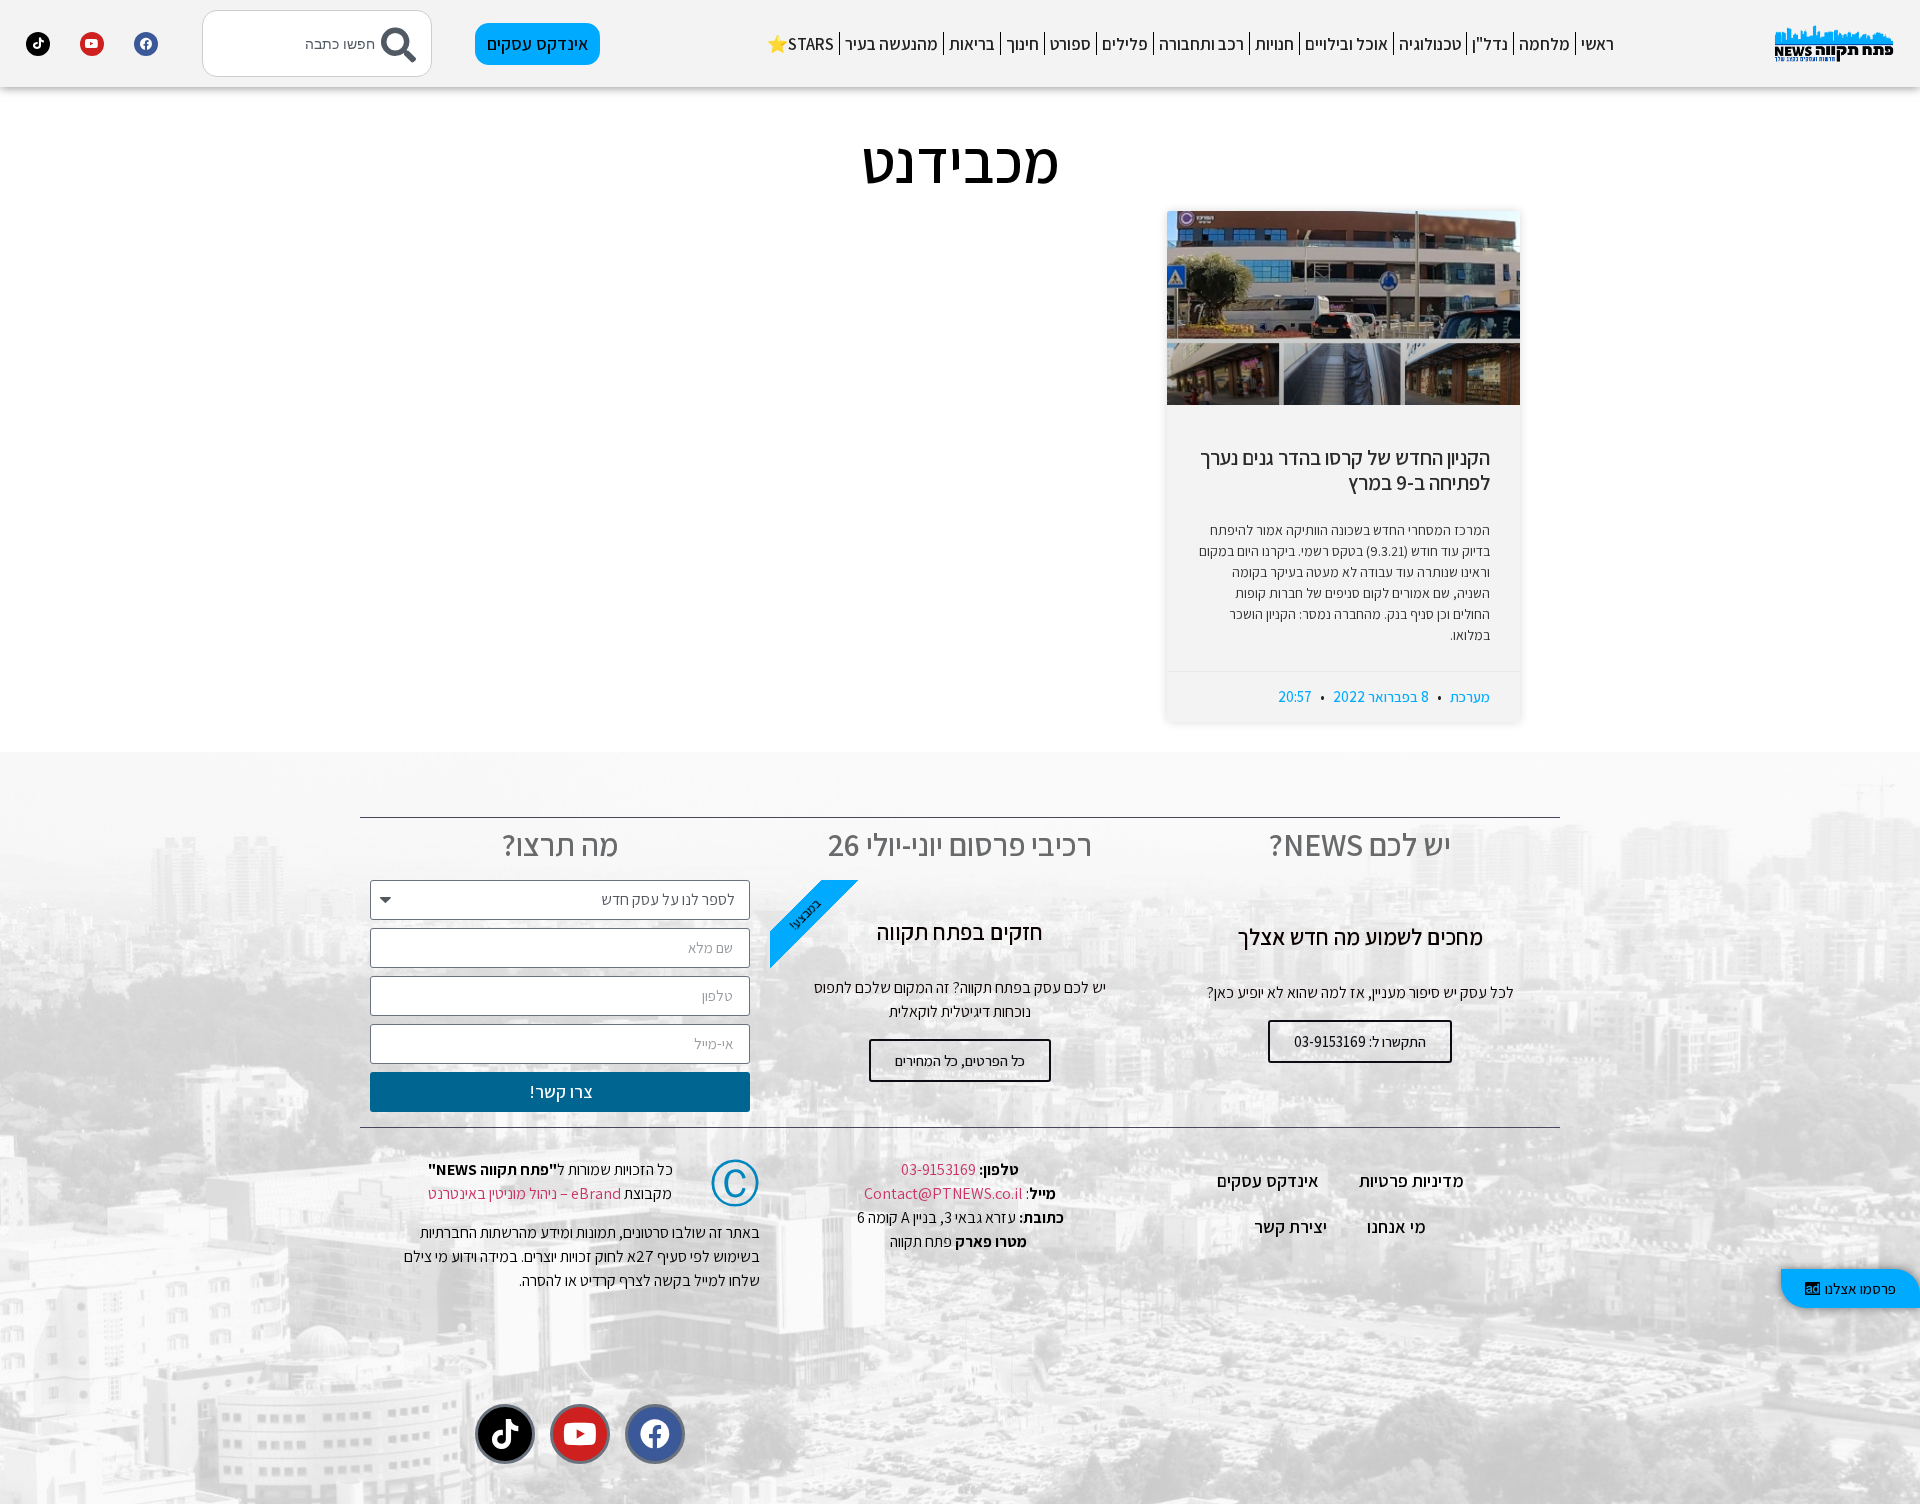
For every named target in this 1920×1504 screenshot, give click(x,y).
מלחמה (1544, 44)
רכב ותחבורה (1201, 44)
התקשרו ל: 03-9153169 (1360, 1041)
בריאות (972, 44)
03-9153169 (938, 1169)
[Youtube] (92, 44)
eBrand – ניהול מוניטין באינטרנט (524, 1193)
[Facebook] (146, 44)
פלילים (1125, 44)
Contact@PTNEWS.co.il (943, 1193)
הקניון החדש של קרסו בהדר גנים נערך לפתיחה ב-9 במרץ (1345, 470)
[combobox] (316, 43)
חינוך (1022, 44)
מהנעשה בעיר (891, 44)
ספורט (1070, 44)
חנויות (1274, 44)
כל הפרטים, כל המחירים (960, 1060)
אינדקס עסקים (1268, 1180)
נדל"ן (1490, 44)
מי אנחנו (1396, 1226)
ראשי (1597, 44)
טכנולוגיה (1430, 44)
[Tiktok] (38, 44)
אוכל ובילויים (1346, 44)
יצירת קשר (1290, 1226)
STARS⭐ (800, 44)
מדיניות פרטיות (1411, 1180)
